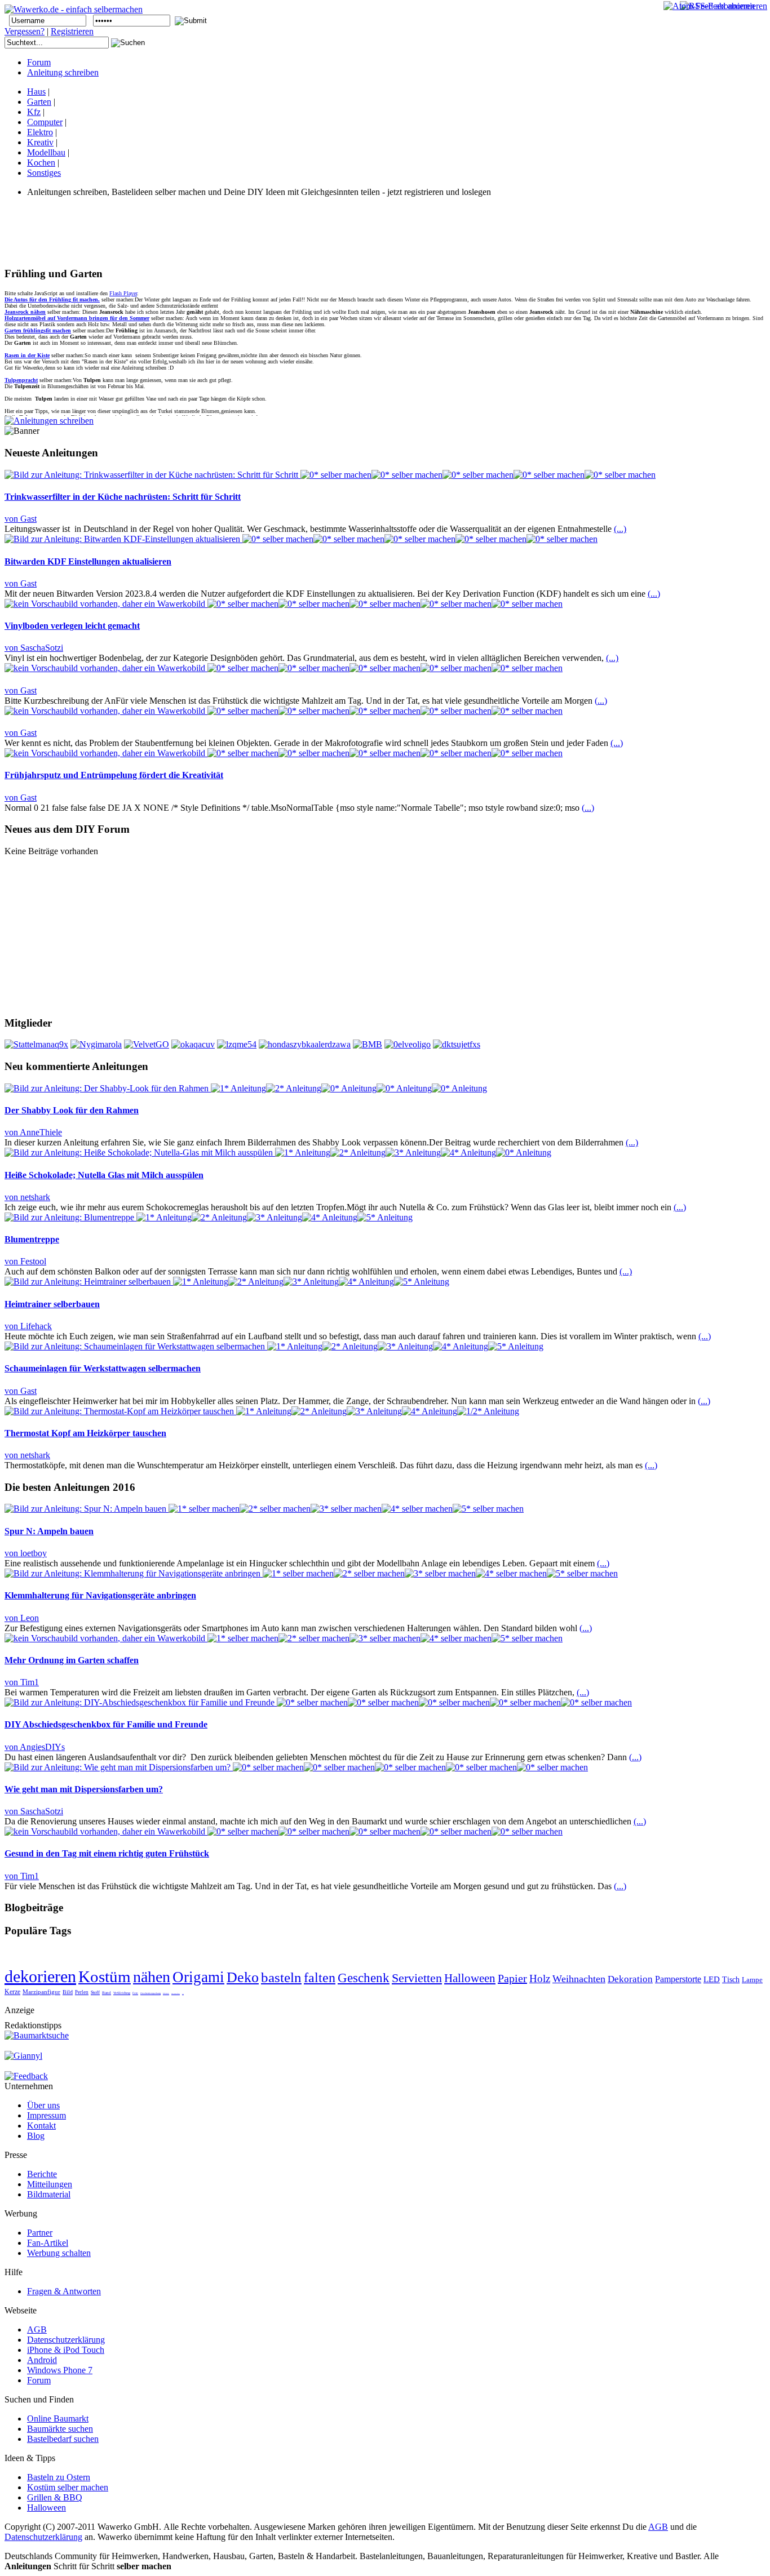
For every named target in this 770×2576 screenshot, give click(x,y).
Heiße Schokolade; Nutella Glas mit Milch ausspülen (104, 1175)
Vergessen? (25, 31)
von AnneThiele (33, 1132)
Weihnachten (579, 1979)
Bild (68, 1992)
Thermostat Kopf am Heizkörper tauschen (85, 1433)
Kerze (12, 1992)
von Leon (22, 1618)
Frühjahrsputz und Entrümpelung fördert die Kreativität (114, 775)
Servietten (417, 1978)
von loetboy (26, 1553)
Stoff (95, 1993)
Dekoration (630, 1979)
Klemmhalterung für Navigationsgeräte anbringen (100, 1595)
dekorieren (40, 1976)
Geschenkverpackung (151, 1993)
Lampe (752, 1980)
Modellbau (46, 152)
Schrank (166, 1993)
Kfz (34, 112)
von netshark (27, 1197)
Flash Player (123, 293)
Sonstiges (44, 173)
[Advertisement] (210, 232)
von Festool (25, 1261)
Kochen (41, 163)
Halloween (470, 1978)
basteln (281, 1977)
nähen (152, 1977)
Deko (243, 1977)
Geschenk (364, 1978)
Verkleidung (122, 1993)
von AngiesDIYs (35, 1747)
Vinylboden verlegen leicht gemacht (72, 626)
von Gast (21, 519)
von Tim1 (22, 1682)
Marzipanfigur (41, 1992)
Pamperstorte (678, 1979)
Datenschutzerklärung (43, 2537)
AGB (658, 2527)
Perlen (82, 1992)
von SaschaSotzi (34, 648)
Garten (39, 102)
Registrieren (72, 31)
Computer (45, 122)
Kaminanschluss (176, 1993)
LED (712, 1979)
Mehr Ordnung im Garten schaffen (72, 1660)
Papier (512, 1978)
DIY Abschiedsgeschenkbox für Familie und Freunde (106, 1724)
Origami (198, 1977)
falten (320, 1978)
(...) (620, 529)
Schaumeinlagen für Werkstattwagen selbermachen (103, 1368)
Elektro (40, 132)
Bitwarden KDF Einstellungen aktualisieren (88, 561)
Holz (540, 1978)
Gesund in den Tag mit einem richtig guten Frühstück (107, 1853)
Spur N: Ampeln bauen (49, 1531)
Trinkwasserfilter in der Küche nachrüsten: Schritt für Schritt (123, 497)
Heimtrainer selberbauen (52, 1304)
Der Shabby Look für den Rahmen (72, 1110)
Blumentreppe (32, 1239)
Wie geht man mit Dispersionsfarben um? (84, 1789)
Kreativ (40, 142)
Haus (36, 92)
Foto (135, 1993)
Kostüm (105, 1977)
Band (107, 1993)
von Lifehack (28, 1326)
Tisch (731, 1980)
